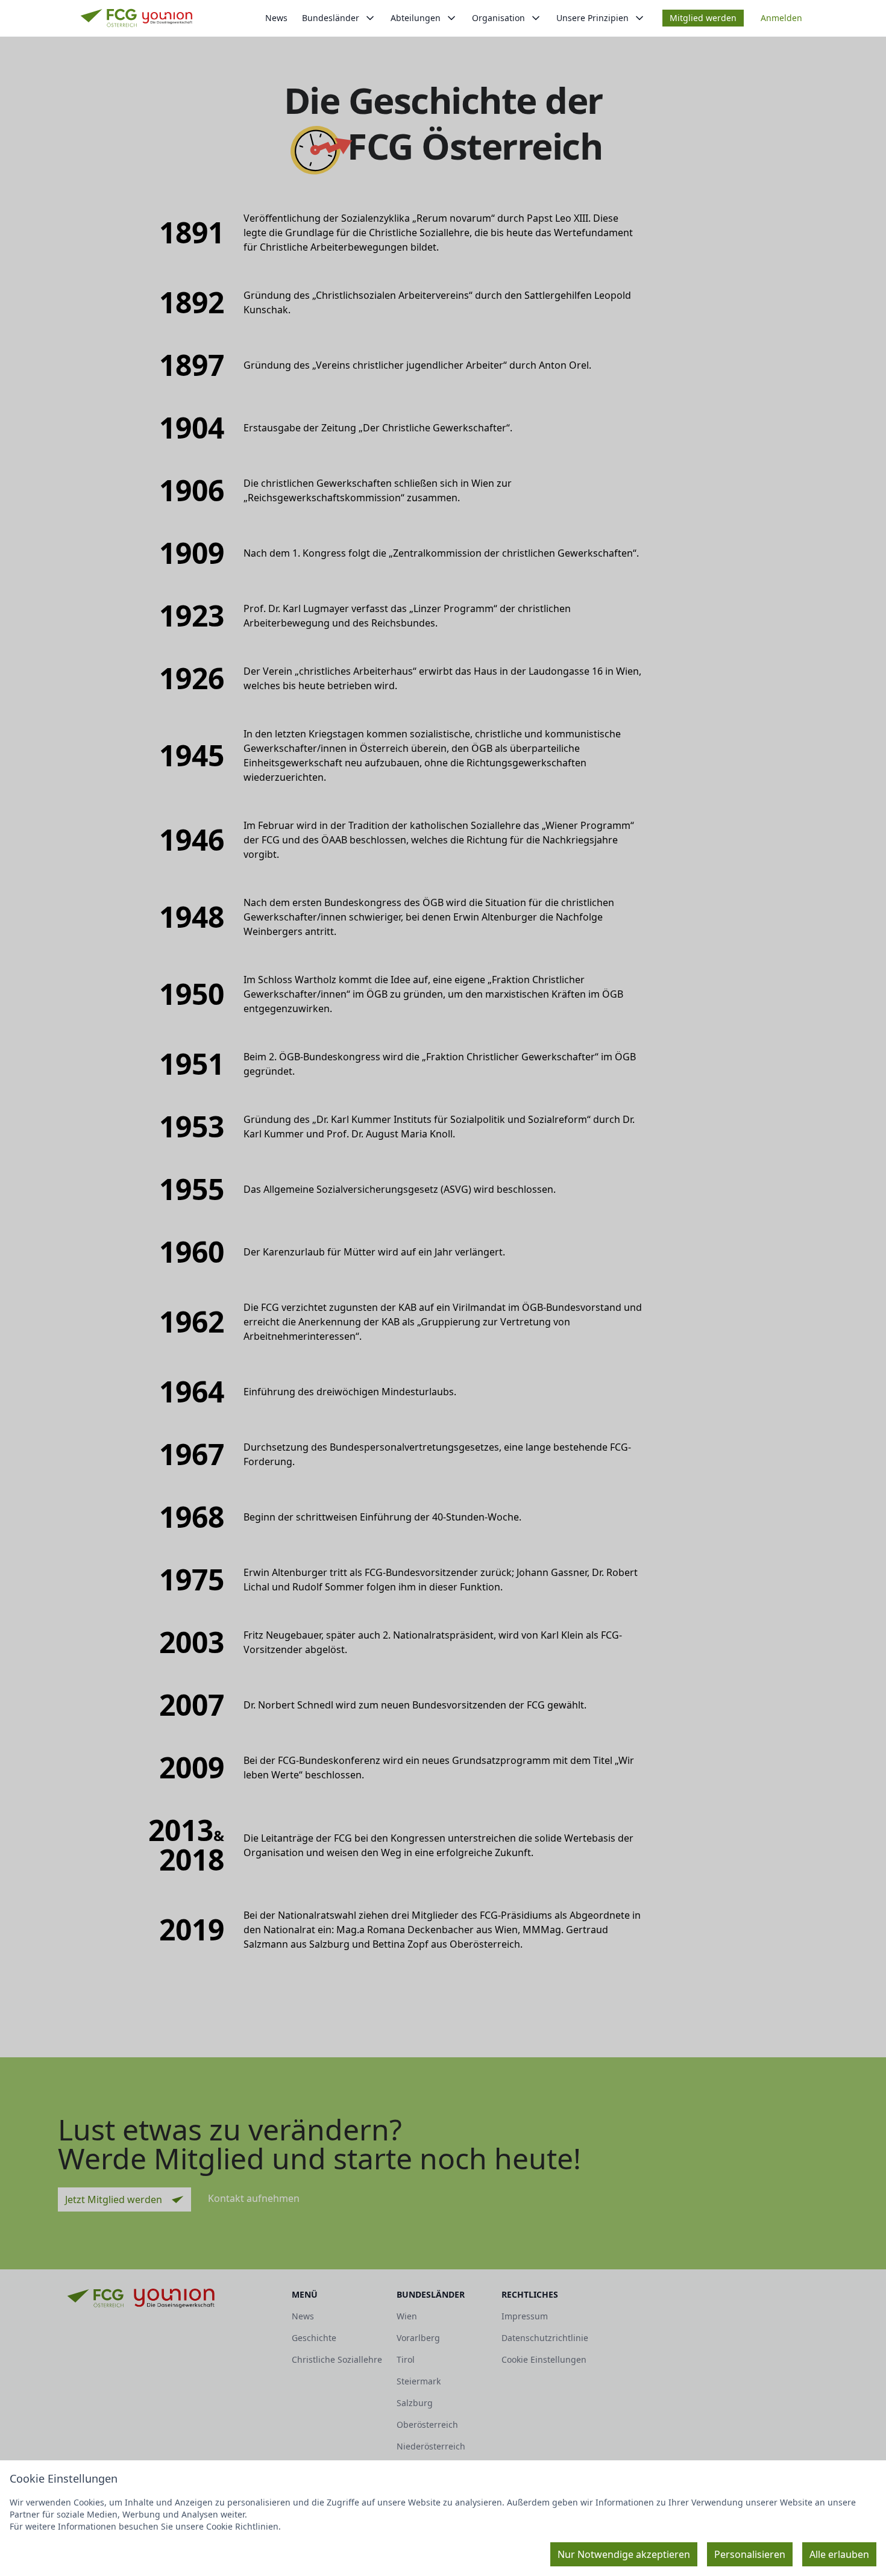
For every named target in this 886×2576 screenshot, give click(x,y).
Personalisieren (750, 2554)
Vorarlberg (418, 2338)
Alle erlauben (839, 2554)
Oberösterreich (427, 2424)
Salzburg (415, 2403)
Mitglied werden (703, 18)
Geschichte (314, 2338)
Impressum (525, 2316)
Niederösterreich (431, 2446)
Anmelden (781, 18)
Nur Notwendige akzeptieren (624, 2554)
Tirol (406, 2359)
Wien (407, 2316)
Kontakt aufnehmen (254, 2198)
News (276, 18)
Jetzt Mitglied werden (114, 2199)
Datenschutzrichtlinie (545, 2338)
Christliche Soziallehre (337, 2359)
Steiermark (419, 2381)
